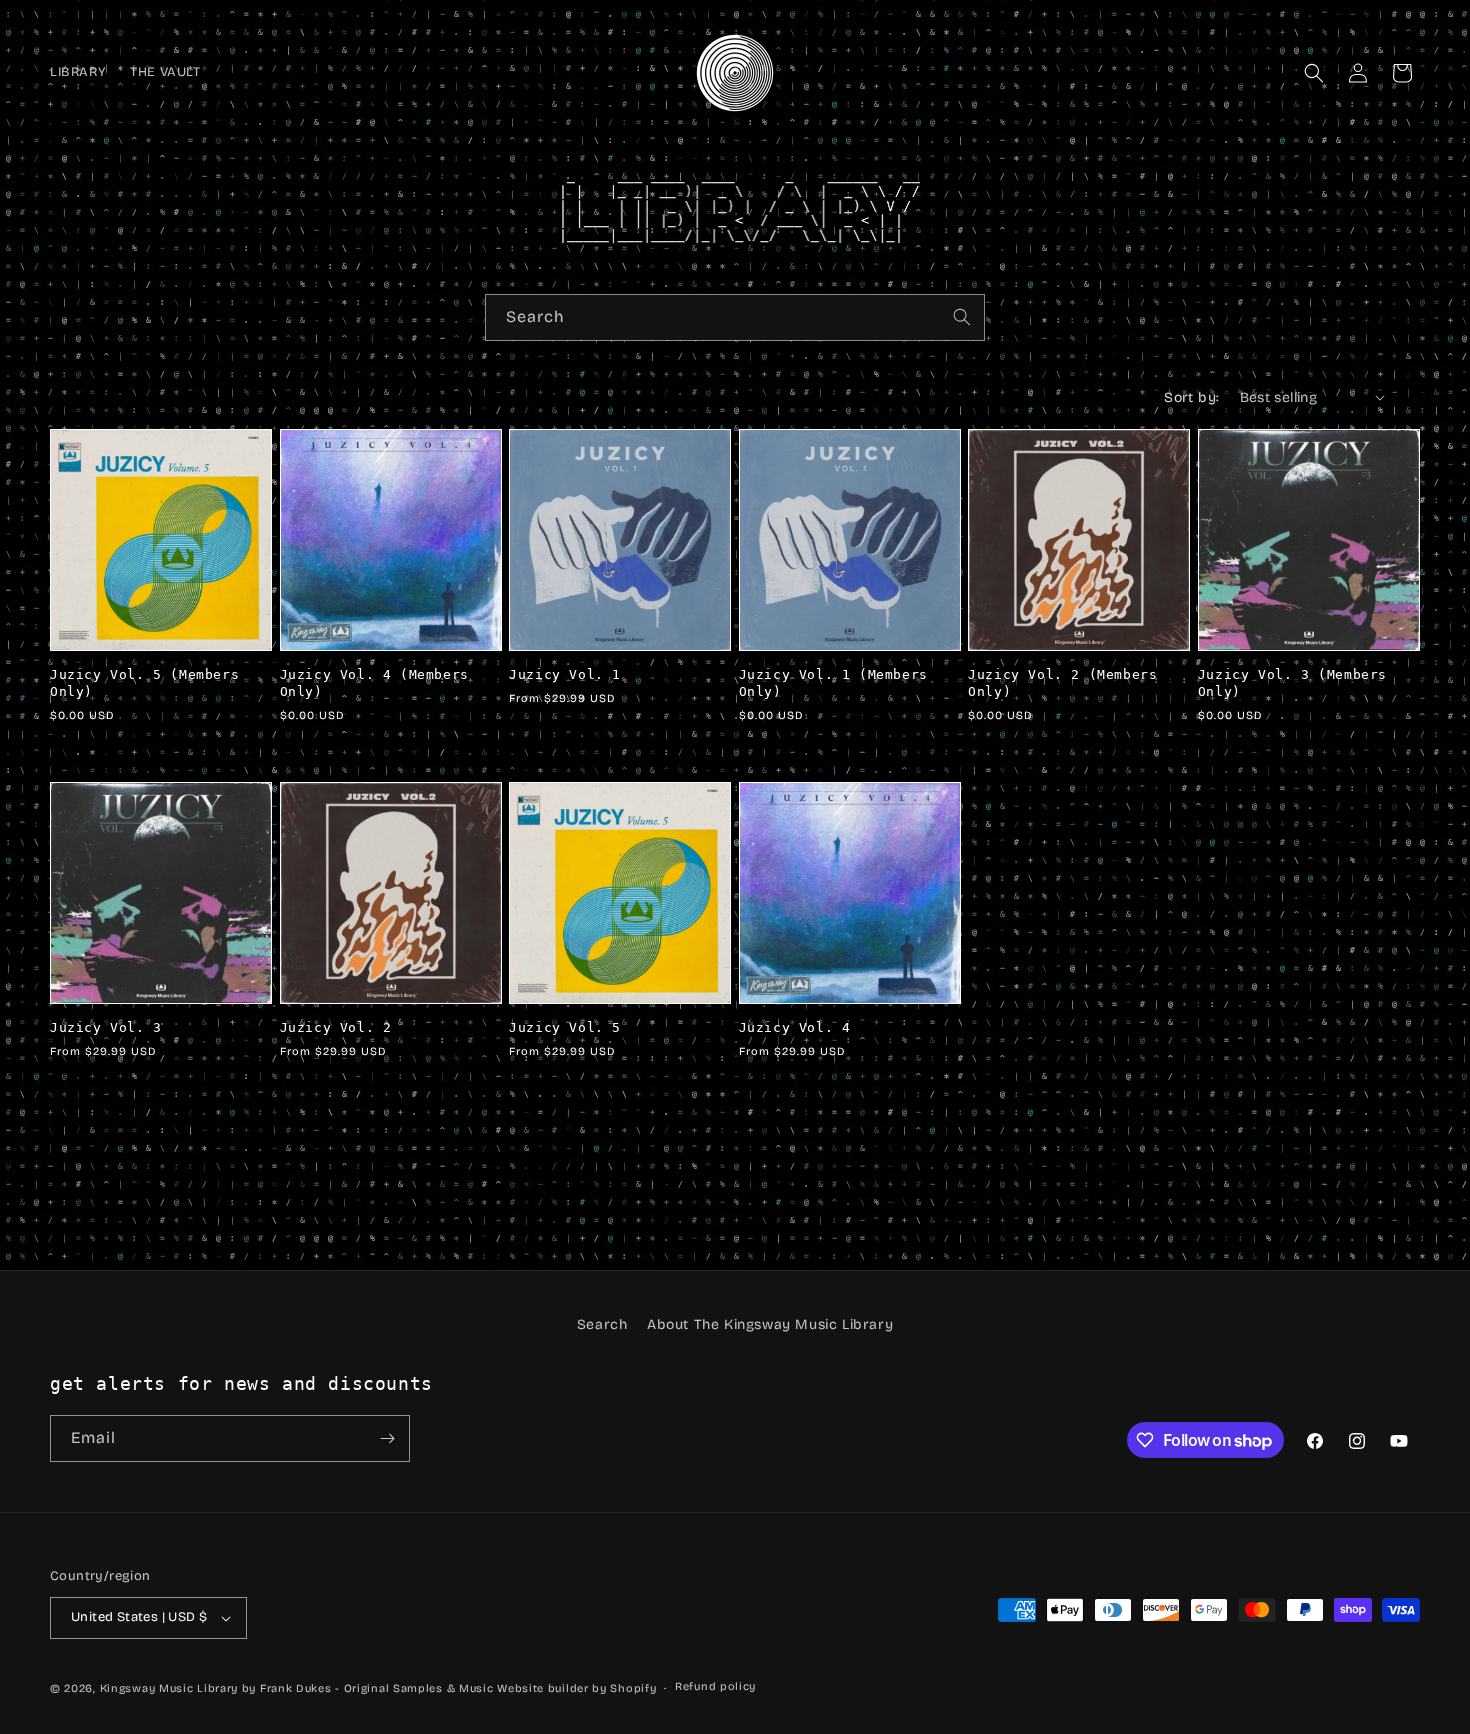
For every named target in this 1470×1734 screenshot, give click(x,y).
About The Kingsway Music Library (770, 1324)
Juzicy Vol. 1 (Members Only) (833, 683)
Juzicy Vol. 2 (336, 1027)
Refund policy (715, 1686)
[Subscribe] (387, 1438)
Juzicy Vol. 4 (795, 1027)
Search (602, 1324)
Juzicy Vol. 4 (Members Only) (374, 683)
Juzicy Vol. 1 (565, 674)
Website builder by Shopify (576, 1688)
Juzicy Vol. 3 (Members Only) (1292, 683)
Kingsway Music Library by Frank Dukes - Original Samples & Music (297, 1688)
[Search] (962, 317)
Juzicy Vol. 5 (565, 1027)
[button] (1314, 73)
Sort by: (1191, 397)
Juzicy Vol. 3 (106, 1027)
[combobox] (735, 317)
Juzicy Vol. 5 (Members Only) (144, 683)
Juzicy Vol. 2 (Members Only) (1062, 683)
